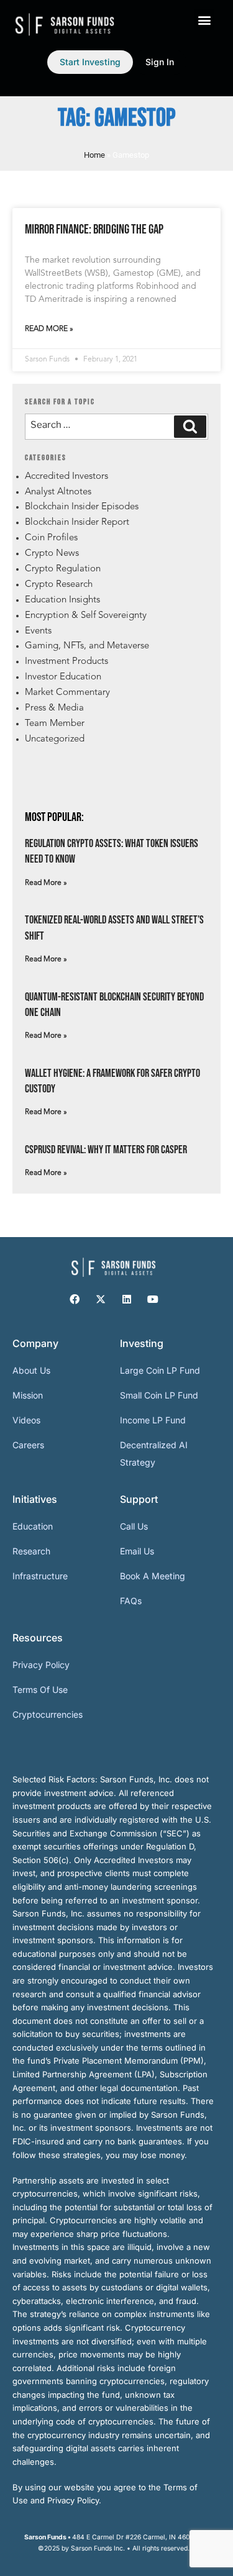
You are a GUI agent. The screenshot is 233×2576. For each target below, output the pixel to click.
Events (38, 631)
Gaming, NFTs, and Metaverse (87, 646)
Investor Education (63, 677)
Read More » (49, 329)
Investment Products (66, 662)
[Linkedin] (127, 1299)
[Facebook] (75, 1299)
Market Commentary (67, 693)
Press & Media (54, 708)
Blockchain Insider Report (77, 523)
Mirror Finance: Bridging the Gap (94, 229)
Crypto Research (59, 585)
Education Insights (62, 600)
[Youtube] (153, 1299)
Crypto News (52, 554)
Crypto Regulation (63, 569)
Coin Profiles (51, 538)
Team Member (55, 724)
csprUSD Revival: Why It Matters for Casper (106, 1150)
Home (94, 155)
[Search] (190, 427)
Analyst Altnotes (58, 492)
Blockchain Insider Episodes (82, 507)
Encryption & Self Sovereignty (86, 616)
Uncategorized (55, 739)
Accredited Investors (66, 477)
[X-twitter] (101, 1299)
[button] (204, 20)
